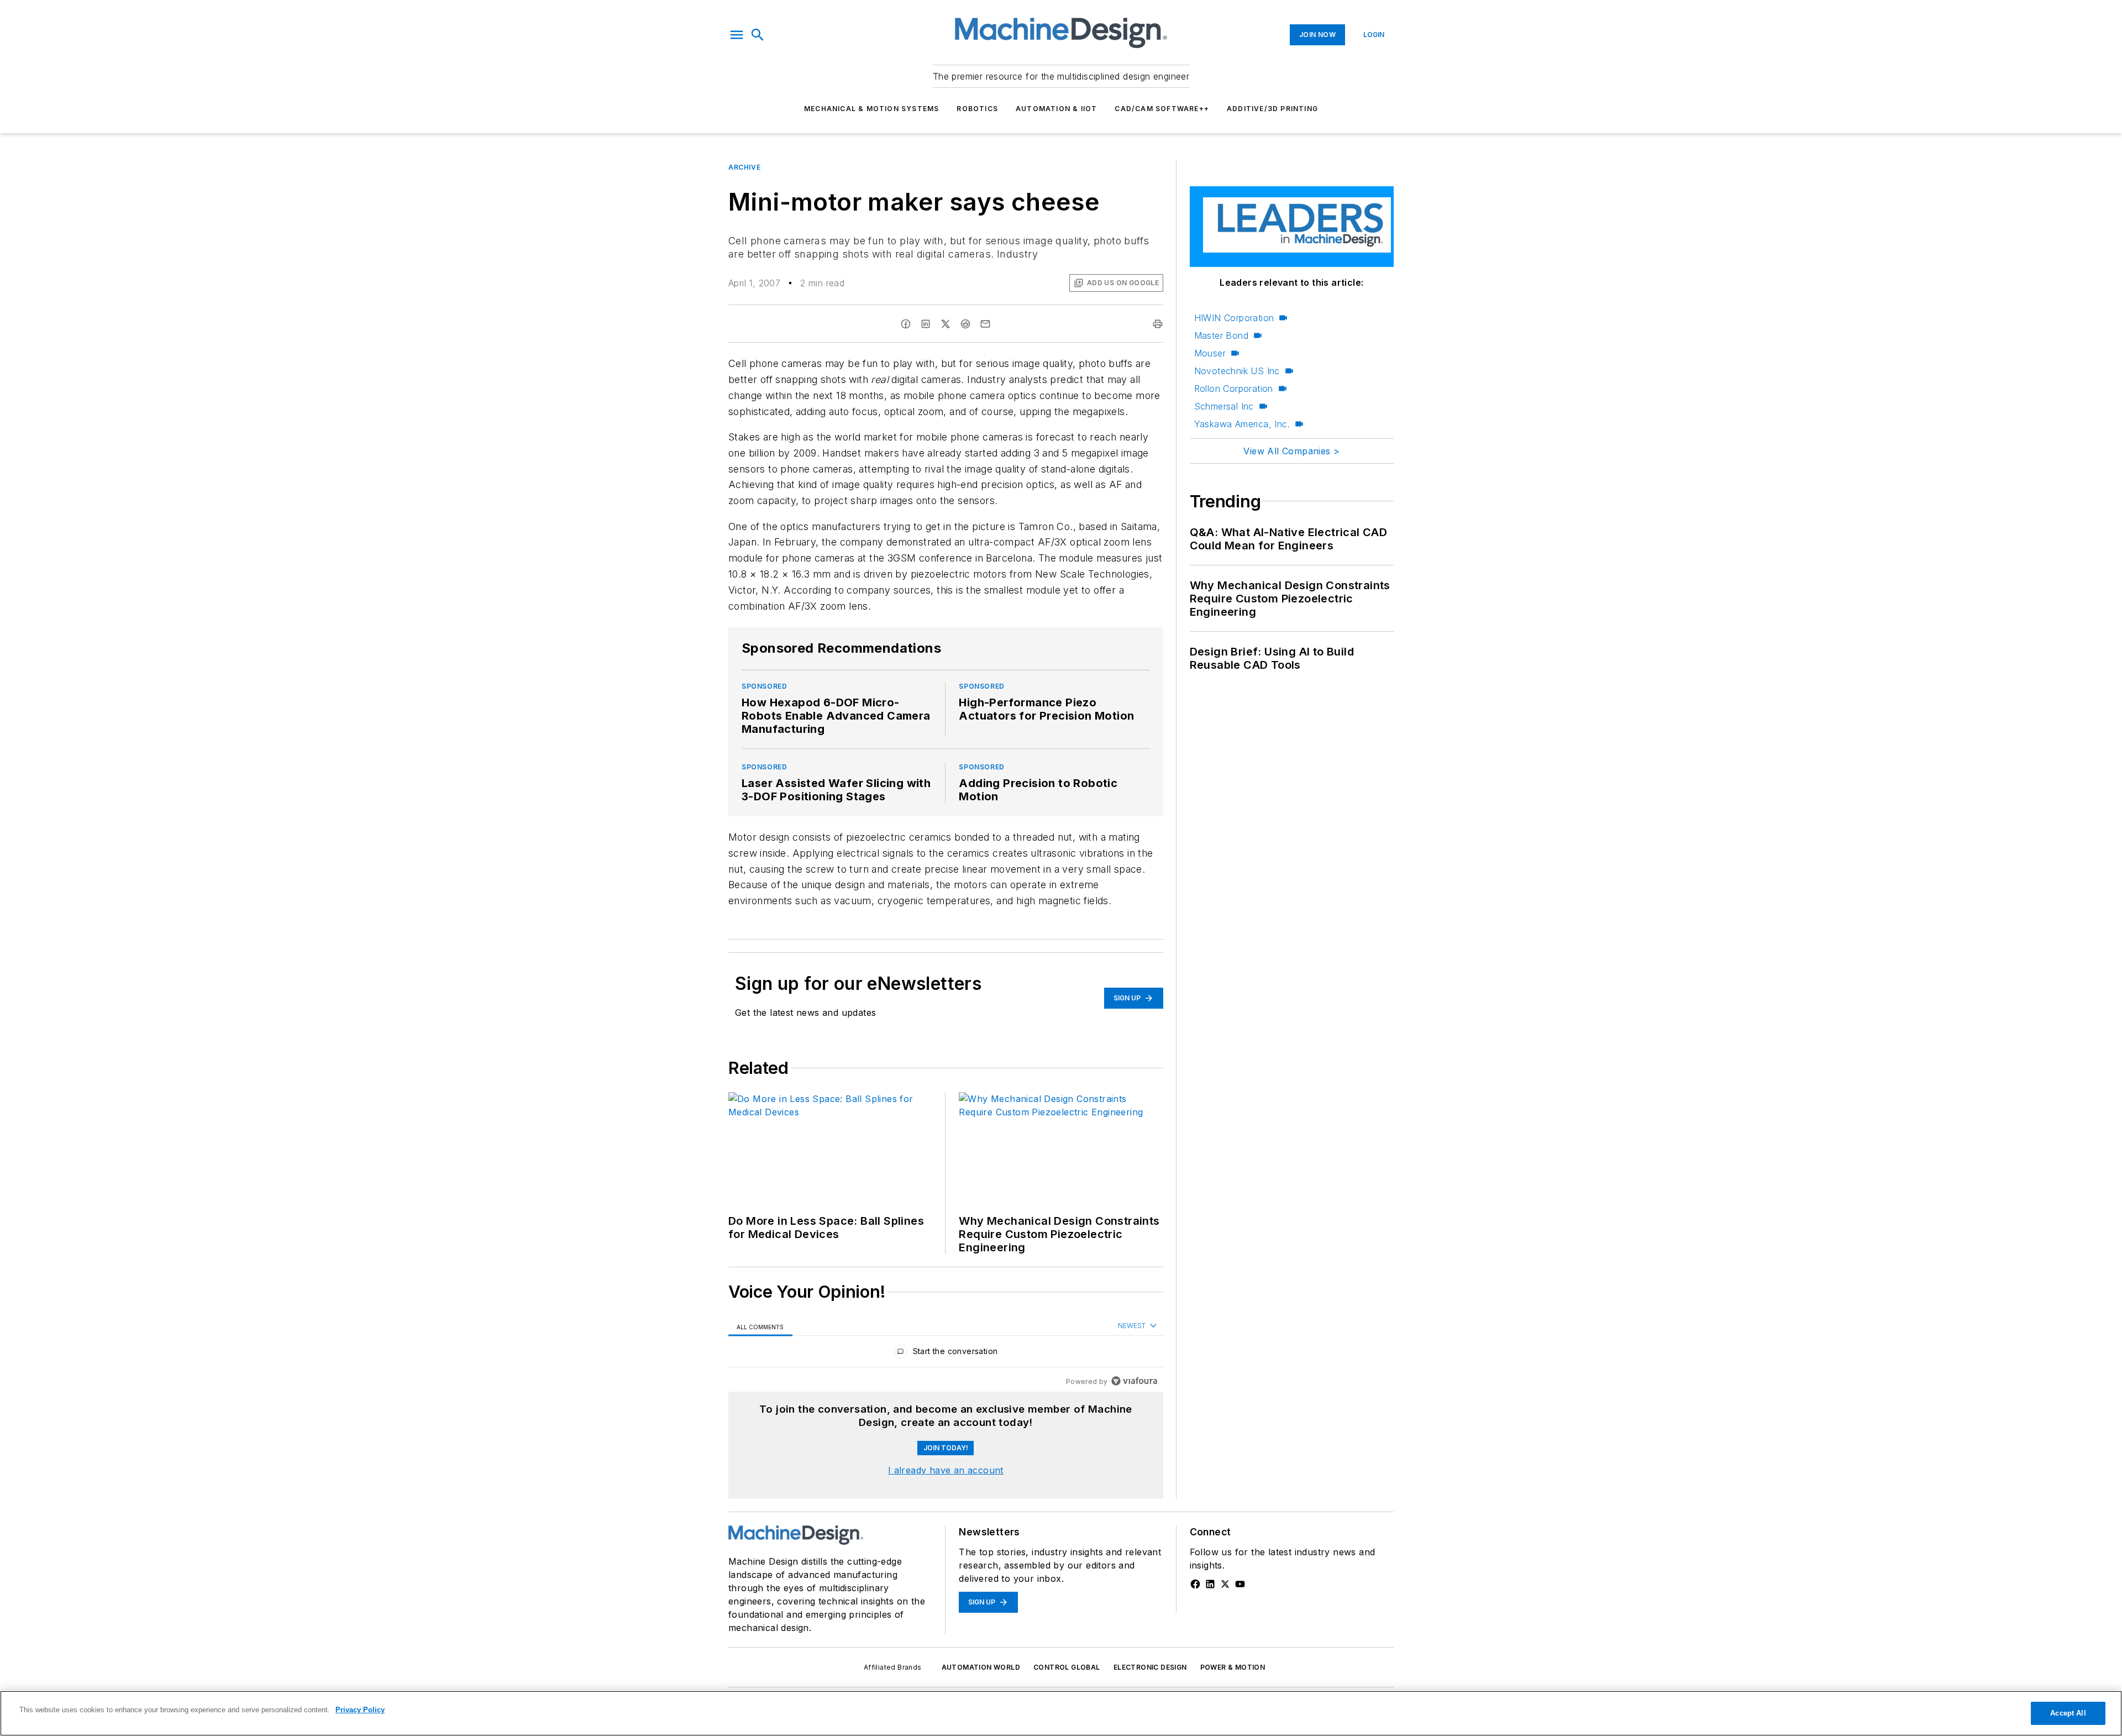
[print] (1158, 324)
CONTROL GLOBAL (1067, 1667)
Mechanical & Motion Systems (871, 109)
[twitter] (946, 324)
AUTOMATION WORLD (981, 1667)
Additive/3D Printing (1272, 109)
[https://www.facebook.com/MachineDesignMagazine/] (1195, 1584)
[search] (758, 35)
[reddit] (965, 324)
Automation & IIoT (1056, 109)
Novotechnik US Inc (1237, 371)
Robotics (977, 109)
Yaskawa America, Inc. (1242, 424)
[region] (946, 1354)
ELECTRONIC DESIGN (1150, 1667)
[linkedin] (926, 324)
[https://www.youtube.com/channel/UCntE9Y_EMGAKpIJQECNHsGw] (1240, 1584)
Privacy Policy (360, 1710)
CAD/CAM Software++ (1162, 109)
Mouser (1210, 353)
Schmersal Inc (1224, 406)
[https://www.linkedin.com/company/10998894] (1210, 1584)
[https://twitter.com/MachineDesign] (1225, 1584)
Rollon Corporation (1234, 389)
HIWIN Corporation (1234, 318)
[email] (985, 324)
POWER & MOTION (1233, 1667)
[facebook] (906, 324)
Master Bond (1221, 335)
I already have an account (946, 1470)
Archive (744, 167)
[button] (737, 35)
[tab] (760, 1326)
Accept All (2068, 1713)
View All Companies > (1291, 451)
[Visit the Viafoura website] (1134, 1381)
